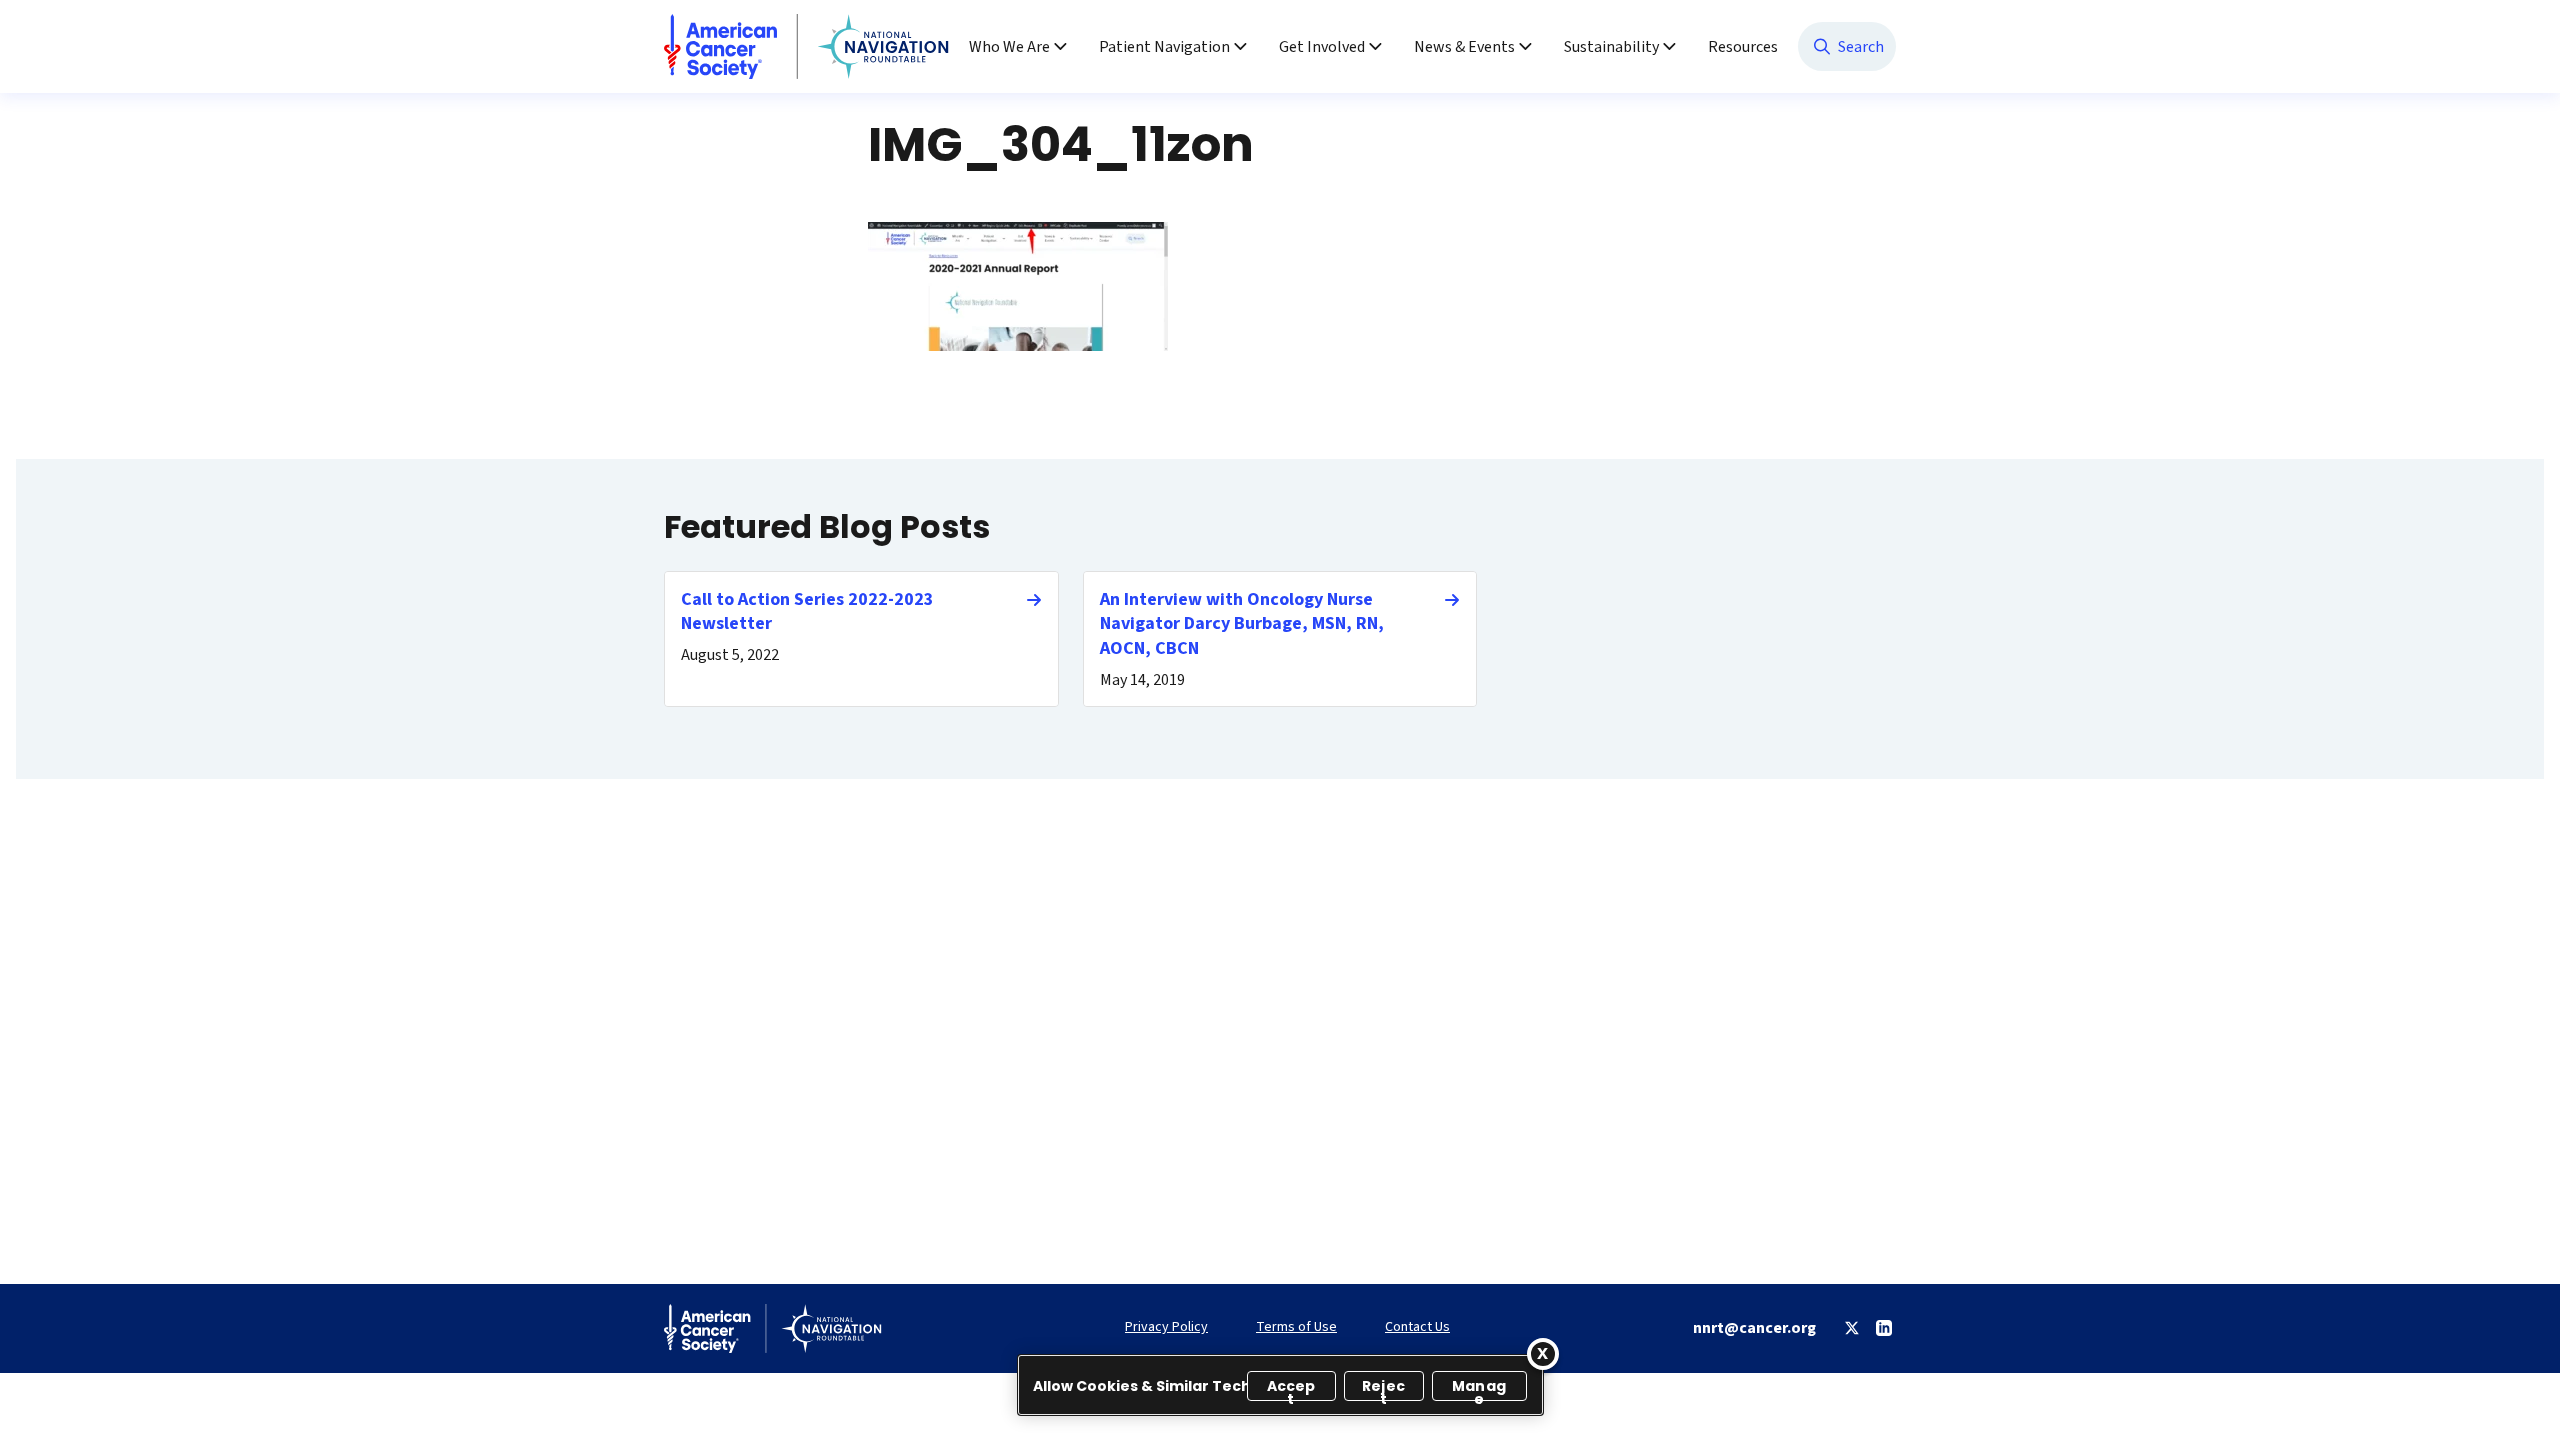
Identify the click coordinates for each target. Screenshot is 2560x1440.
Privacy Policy (1166, 1327)
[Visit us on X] (1852, 1328)
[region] (1280, 1385)
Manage (1479, 1388)
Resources (1743, 47)
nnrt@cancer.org (1754, 1328)
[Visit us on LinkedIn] (1884, 1328)
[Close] (1543, 1354)
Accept (1291, 1388)
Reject (1383, 1388)
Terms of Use (1296, 1327)
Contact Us (1417, 1327)
